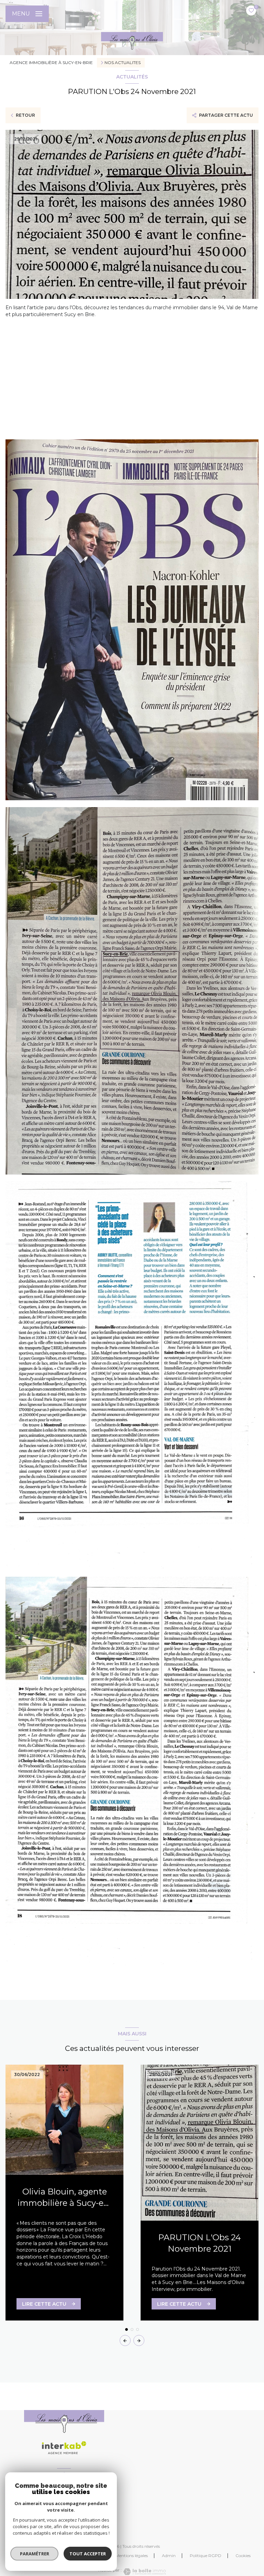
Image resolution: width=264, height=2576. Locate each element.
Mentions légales (132, 2556)
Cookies (243, 2556)
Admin (169, 2556)
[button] (139, 2340)
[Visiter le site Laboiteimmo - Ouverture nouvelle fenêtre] (144, 2572)
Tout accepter (88, 2554)
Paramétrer (35, 2554)
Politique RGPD (206, 2556)
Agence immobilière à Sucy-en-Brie (51, 62)
